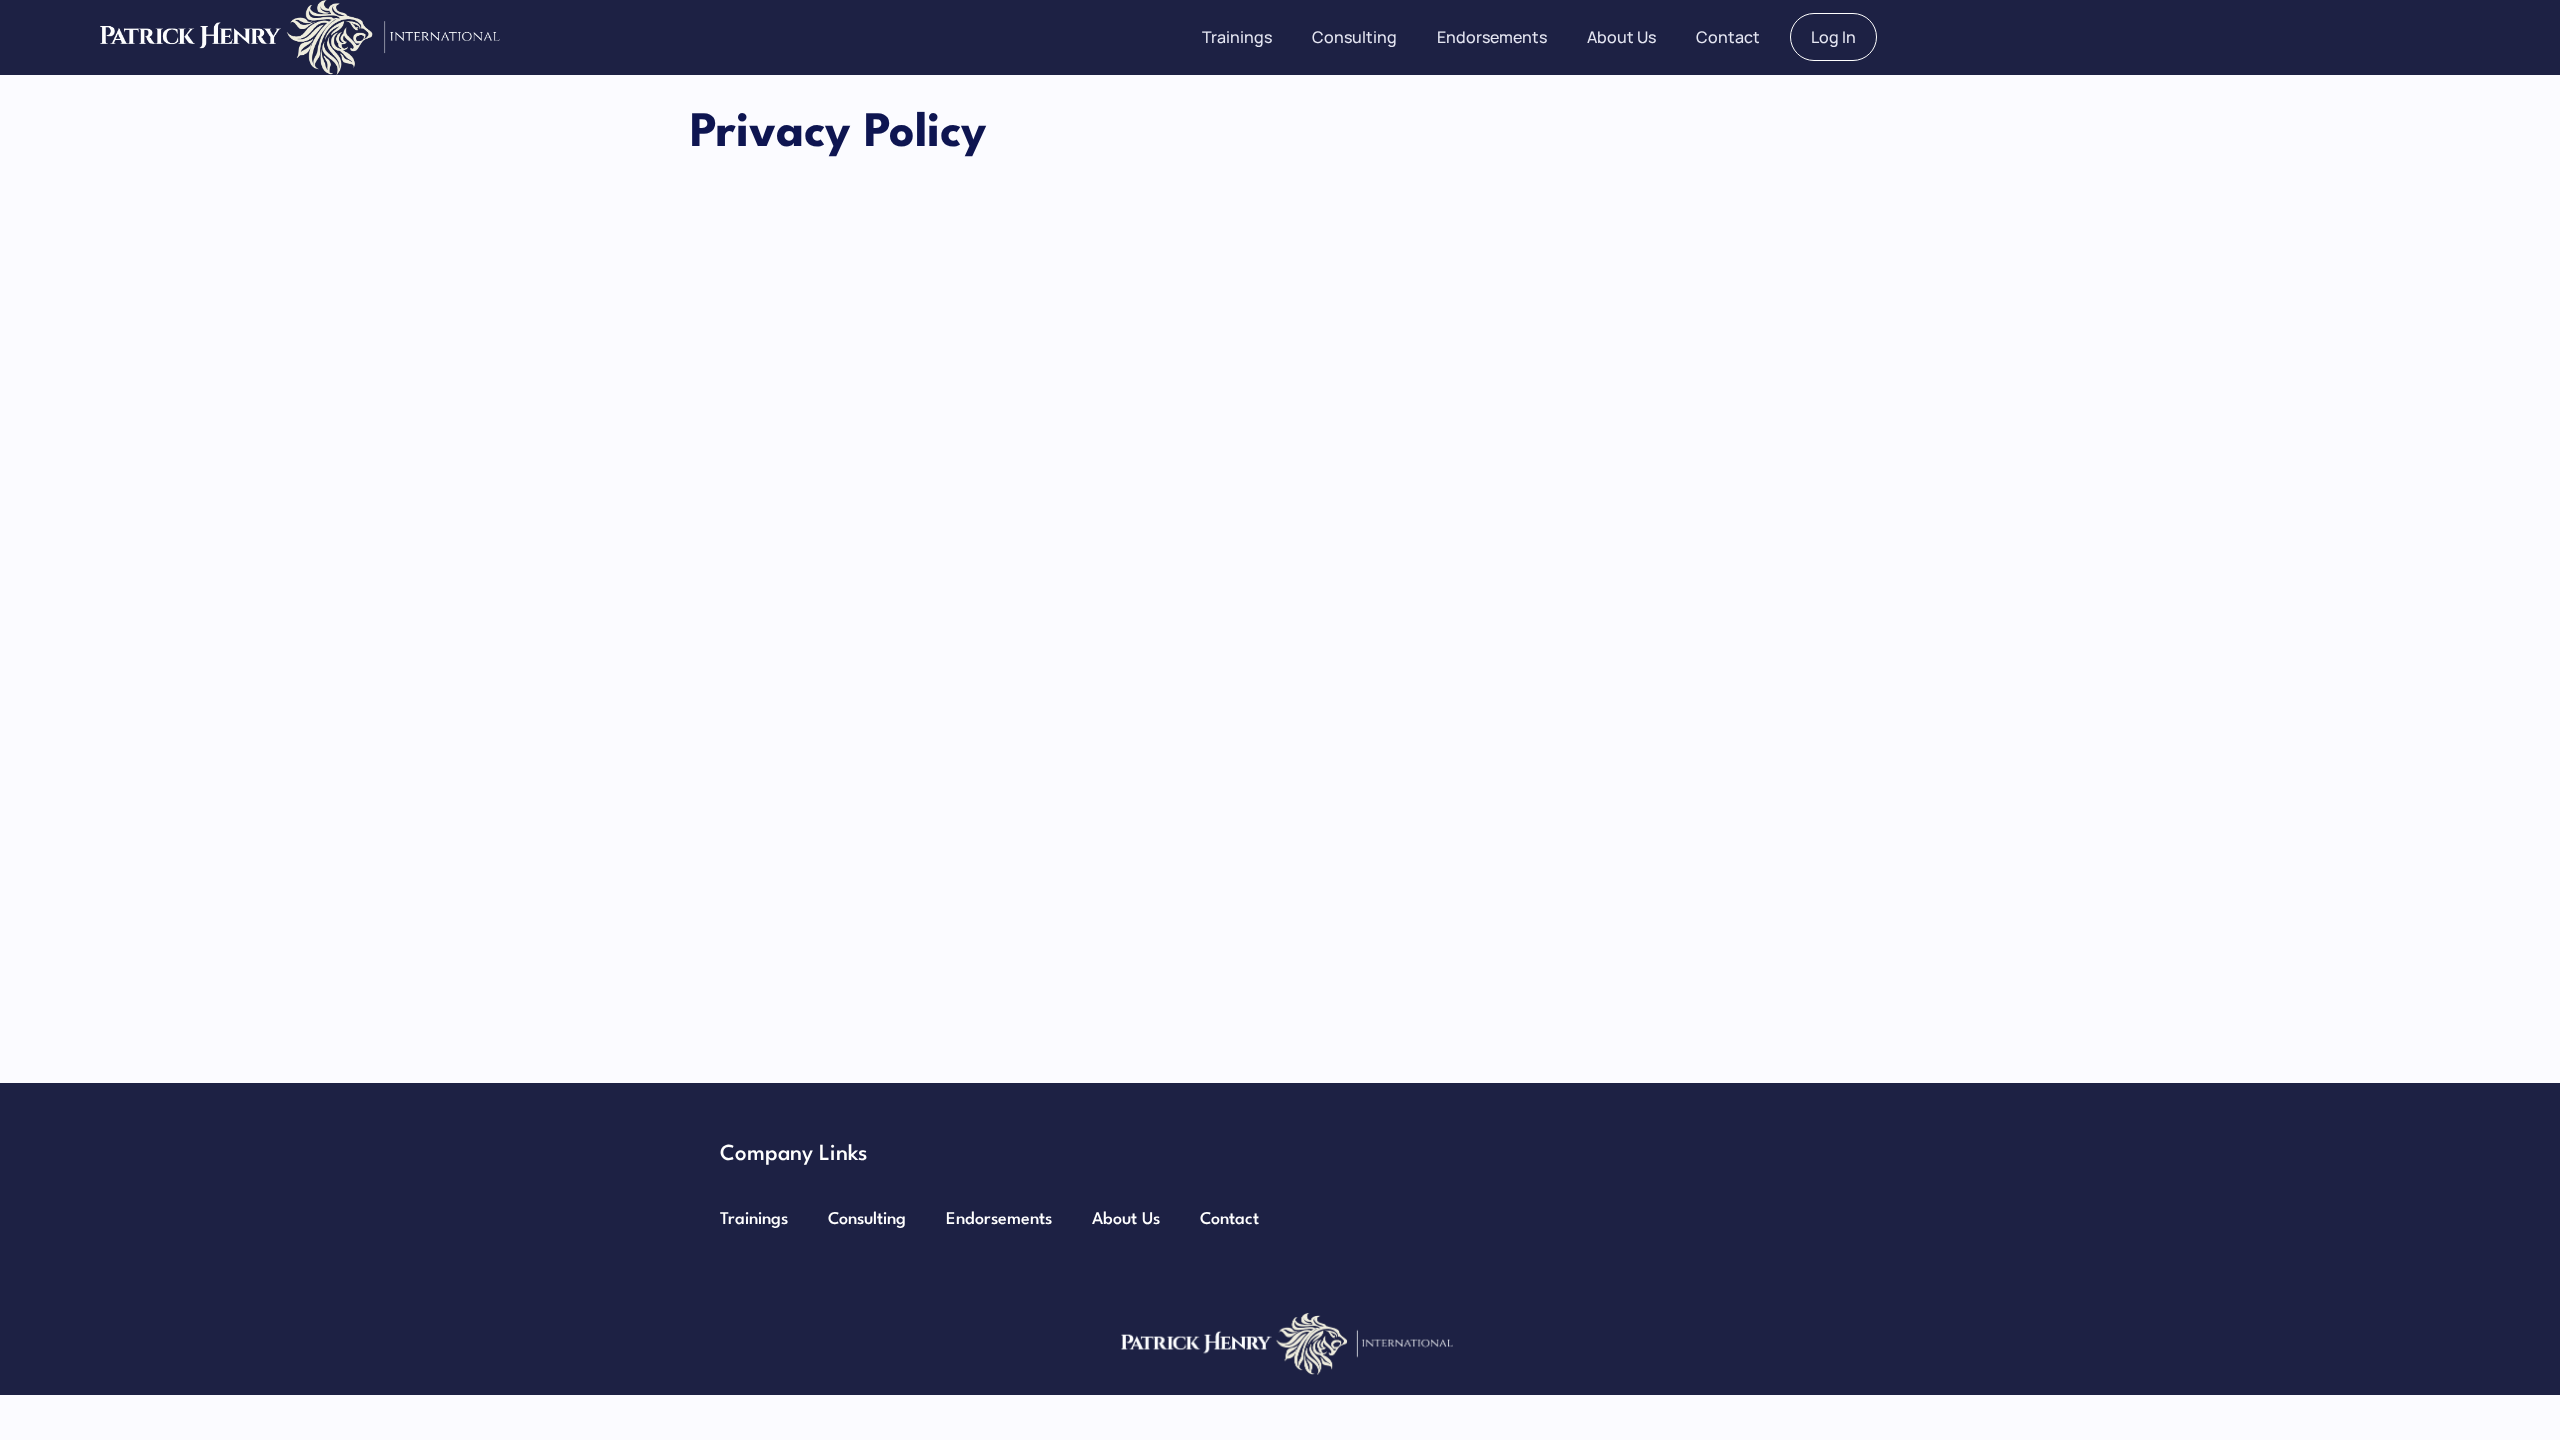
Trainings (1237, 37)
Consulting (1354, 37)
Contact (1728, 37)
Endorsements (1492, 37)
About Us (1621, 37)
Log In (1833, 37)
